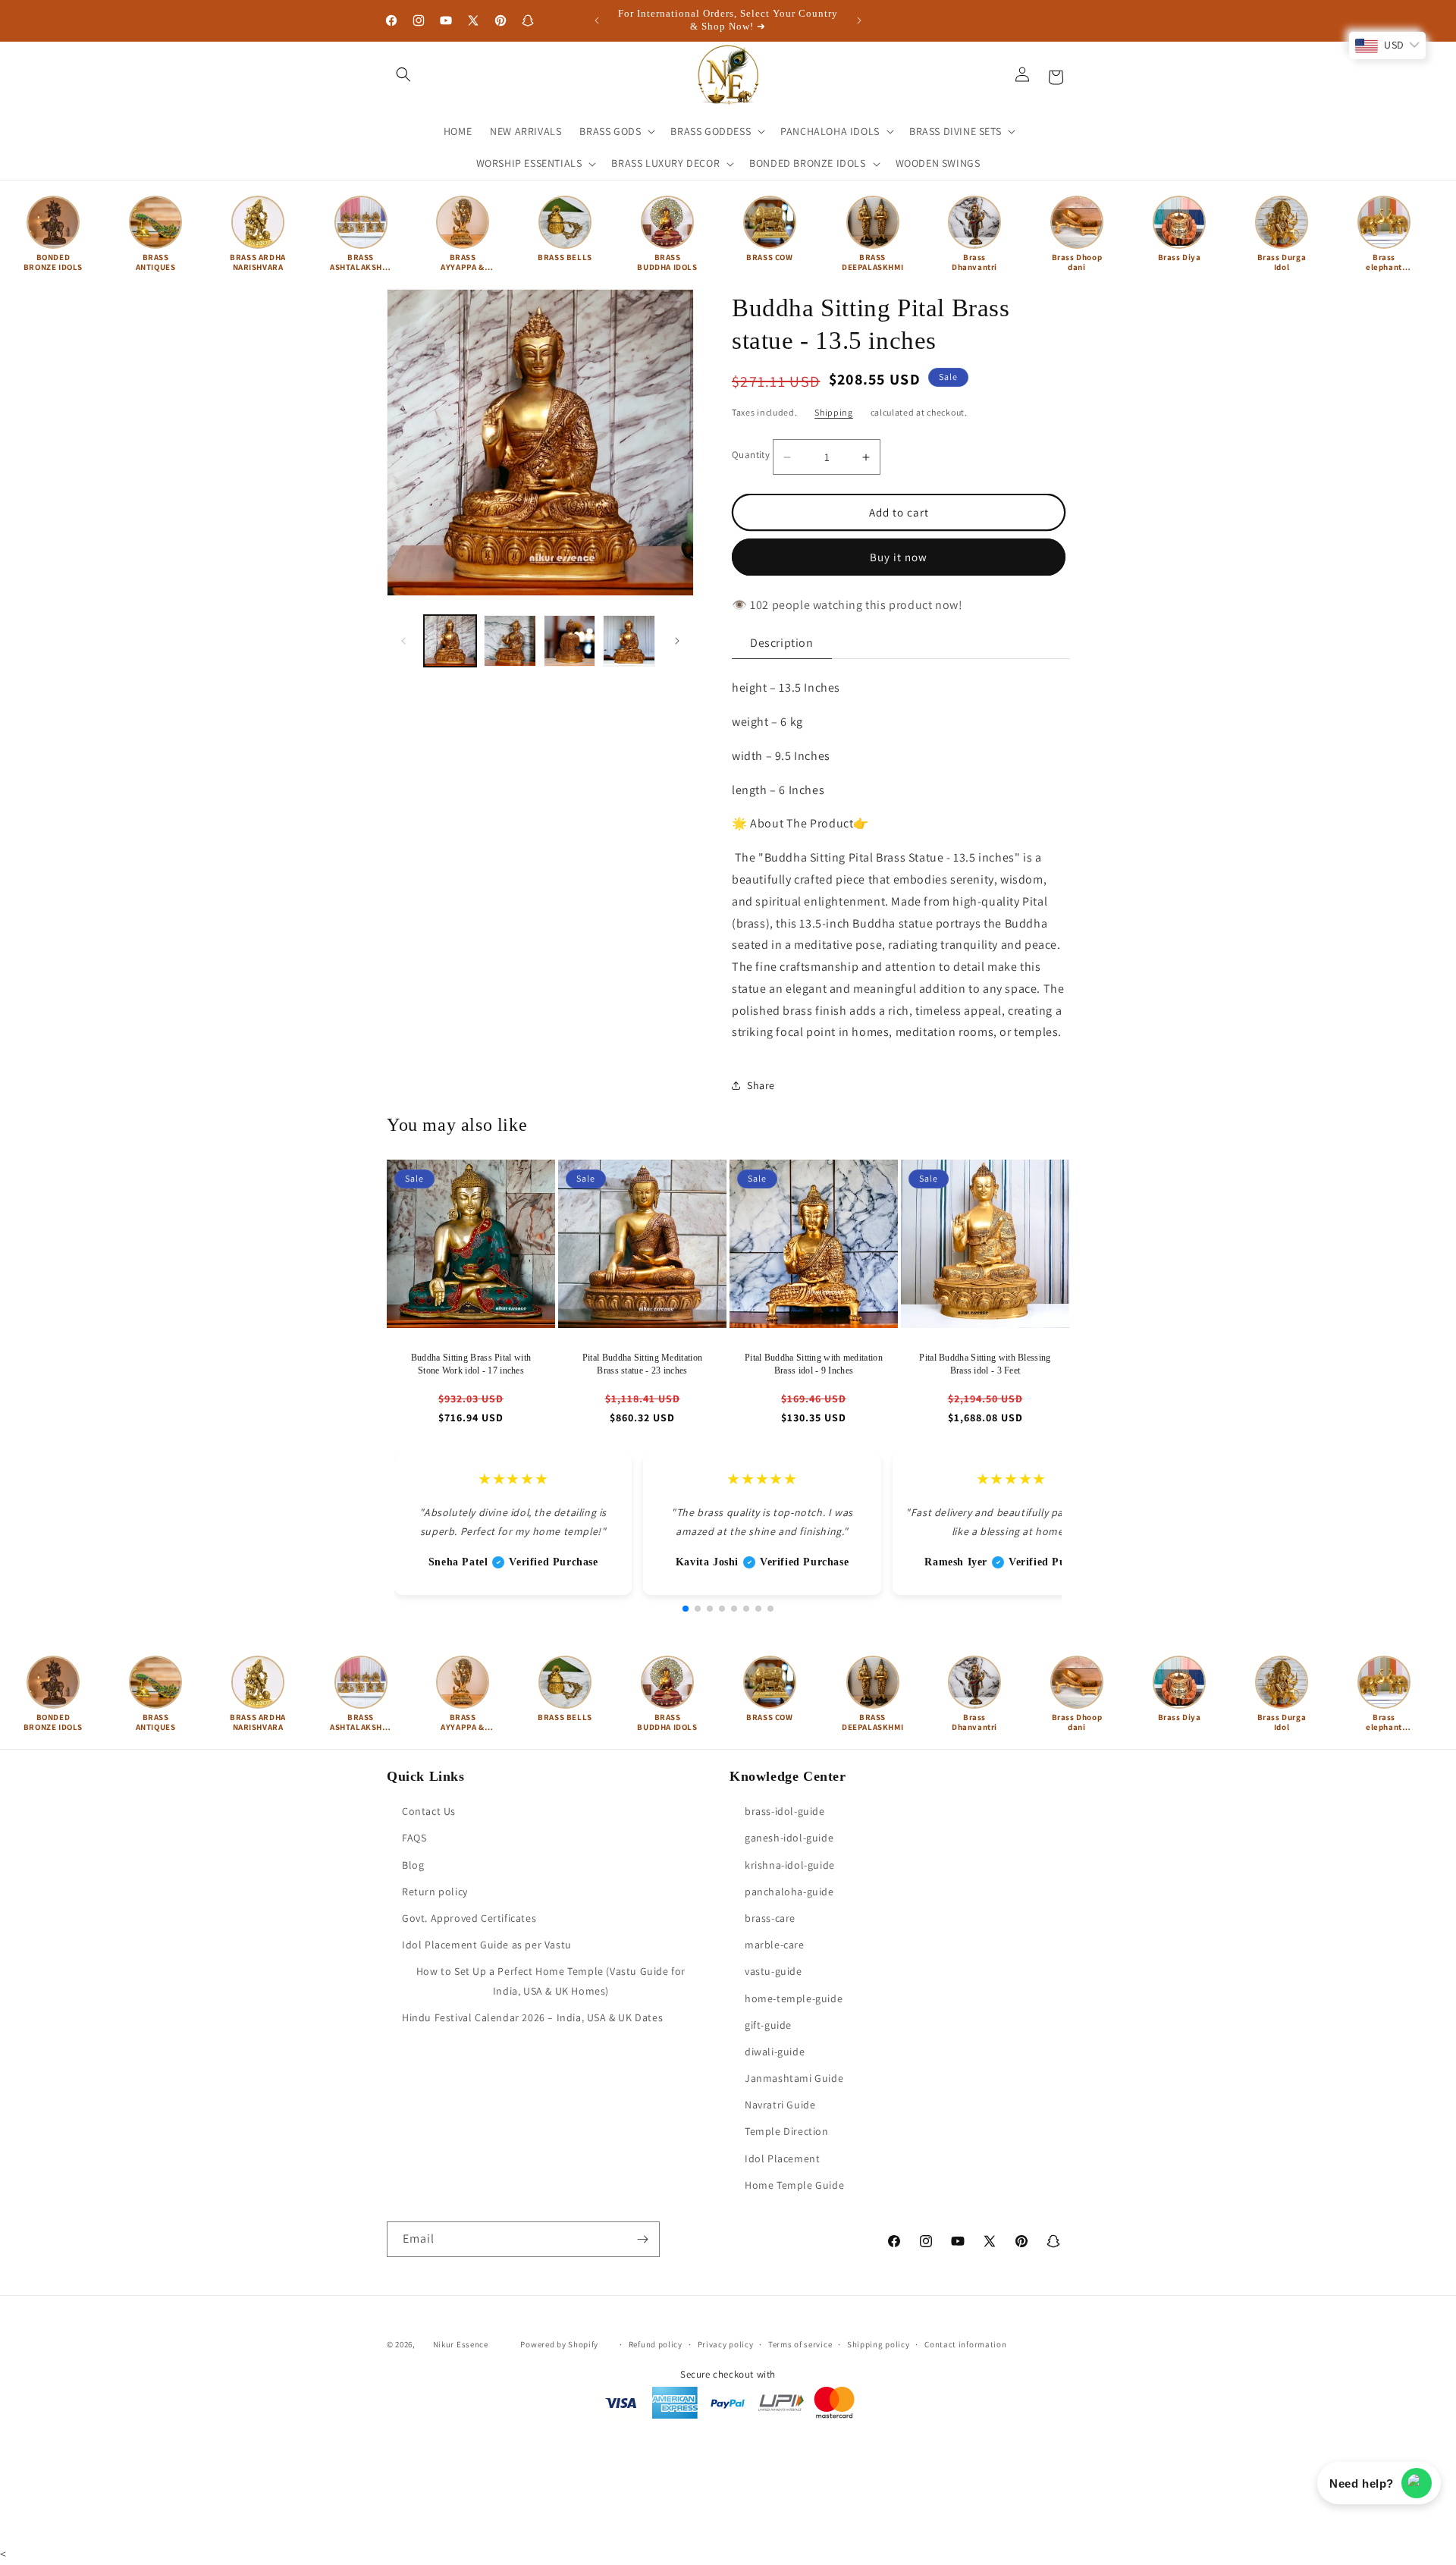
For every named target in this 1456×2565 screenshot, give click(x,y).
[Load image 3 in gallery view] (570, 641)
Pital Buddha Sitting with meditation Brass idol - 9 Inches (814, 1364)
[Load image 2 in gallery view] (510, 641)
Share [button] (761, 1085)
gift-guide (768, 2025)
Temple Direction (787, 2131)
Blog (413, 1865)
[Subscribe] (642, 2239)
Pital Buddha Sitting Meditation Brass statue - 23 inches (642, 1364)
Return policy (435, 1892)
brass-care (770, 1918)
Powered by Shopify (559, 2344)
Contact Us (429, 1811)
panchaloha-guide (789, 1892)
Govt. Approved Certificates (469, 1918)
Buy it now (899, 557)
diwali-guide (775, 2052)
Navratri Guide (780, 2105)
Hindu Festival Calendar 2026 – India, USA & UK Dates (532, 2017)
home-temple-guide (794, 1998)
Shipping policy (879, 2344)
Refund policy (656, 2344)
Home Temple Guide (794, 2185)
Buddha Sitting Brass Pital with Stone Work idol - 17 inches (471, 1364)
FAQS (414, 1838)
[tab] (782, 644)
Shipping (834, 412)
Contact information (965, 2344)
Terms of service (800, 2344)
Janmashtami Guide (794, 2078)
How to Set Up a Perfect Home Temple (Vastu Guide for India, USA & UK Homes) (551, 1981)
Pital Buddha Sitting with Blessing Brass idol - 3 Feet (985, 1364)
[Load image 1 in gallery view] (450, 641)
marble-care (775, 1945)
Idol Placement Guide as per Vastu (487, 1945)
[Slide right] (677, 641)
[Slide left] (403, 641)
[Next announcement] (859, 20)
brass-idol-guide (785, 1811)
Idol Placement (782, 2158)
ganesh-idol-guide (789, 1838)
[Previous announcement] (597, 20)
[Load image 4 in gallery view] (629, 641)
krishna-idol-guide (790, 1865)
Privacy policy (726, 2344)
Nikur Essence (461, 2344)
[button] (403, 74)
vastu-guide (773, 1971)
